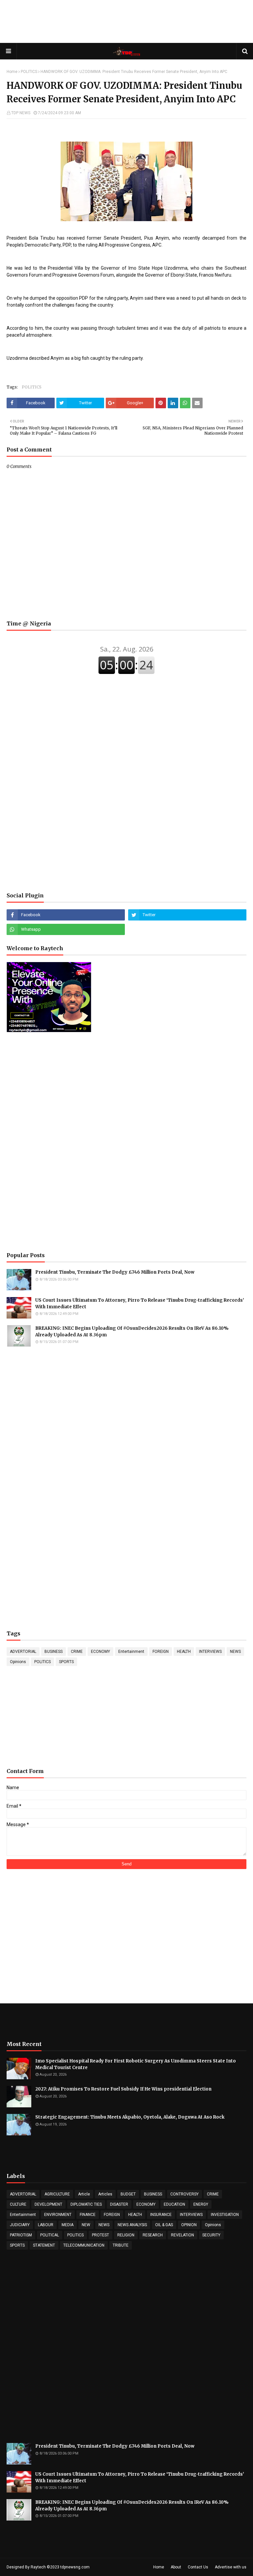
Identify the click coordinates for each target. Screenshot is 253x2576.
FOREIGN (161, 1652)
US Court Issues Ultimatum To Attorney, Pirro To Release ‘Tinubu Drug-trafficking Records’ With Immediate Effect (140, 1304)
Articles (105, 2194)
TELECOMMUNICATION (84, 2245)
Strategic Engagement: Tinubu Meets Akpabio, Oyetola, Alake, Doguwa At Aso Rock (130, 2117)
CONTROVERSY (184, 2194)
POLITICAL (50, 2235)
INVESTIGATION (225, 2215)
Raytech (38, 2567)
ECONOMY (100, 1652)
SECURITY (211, 2235)
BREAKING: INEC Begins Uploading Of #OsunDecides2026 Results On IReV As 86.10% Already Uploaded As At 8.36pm (132, 1332)
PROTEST (100, 2235)
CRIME (77, 1652)
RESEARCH (153, 2235)
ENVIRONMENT (58, 2215)
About (176, 2567)
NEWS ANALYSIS (132, 2225)
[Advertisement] (126, 21)
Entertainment (131, 1652)
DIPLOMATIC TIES (86, 2204)
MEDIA (68, 2225)
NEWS (235, 1652)
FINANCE (88, 2215)
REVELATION (183, 2235)
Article (84, 2194)
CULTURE (18, 2204)
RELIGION (126, 2235)
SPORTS (66, 1662)
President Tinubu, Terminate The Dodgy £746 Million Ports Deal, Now (115, 1272)
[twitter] (187, 915)
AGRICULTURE (57, 2194)
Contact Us (198, 2567)
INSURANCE (161, 2215)
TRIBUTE (121, 2245)
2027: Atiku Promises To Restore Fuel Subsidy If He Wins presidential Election (123, 2089)
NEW (86, 2225)
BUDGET (128, 2194)
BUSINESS (54, 1652)
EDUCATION (174, 2204)
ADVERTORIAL (23, 1652)
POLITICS (29, 72)
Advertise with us (231, 2567)
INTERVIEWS (210, 1652)
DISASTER (119, 2204)
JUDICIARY (20, 2225)
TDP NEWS (21, 113)
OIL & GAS (164, 2225)
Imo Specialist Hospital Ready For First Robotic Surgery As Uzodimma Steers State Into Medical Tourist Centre (136, 2064)
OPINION (189, 2225)
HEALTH (184, 1652)
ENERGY (201, 2204)
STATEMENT (44, 2245)
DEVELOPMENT (48, 2204)
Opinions (18, 1662)
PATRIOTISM (21, 2235)
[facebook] (66, 915)
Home (12, 72)
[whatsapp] (66, 929)
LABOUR (46, 2225)
